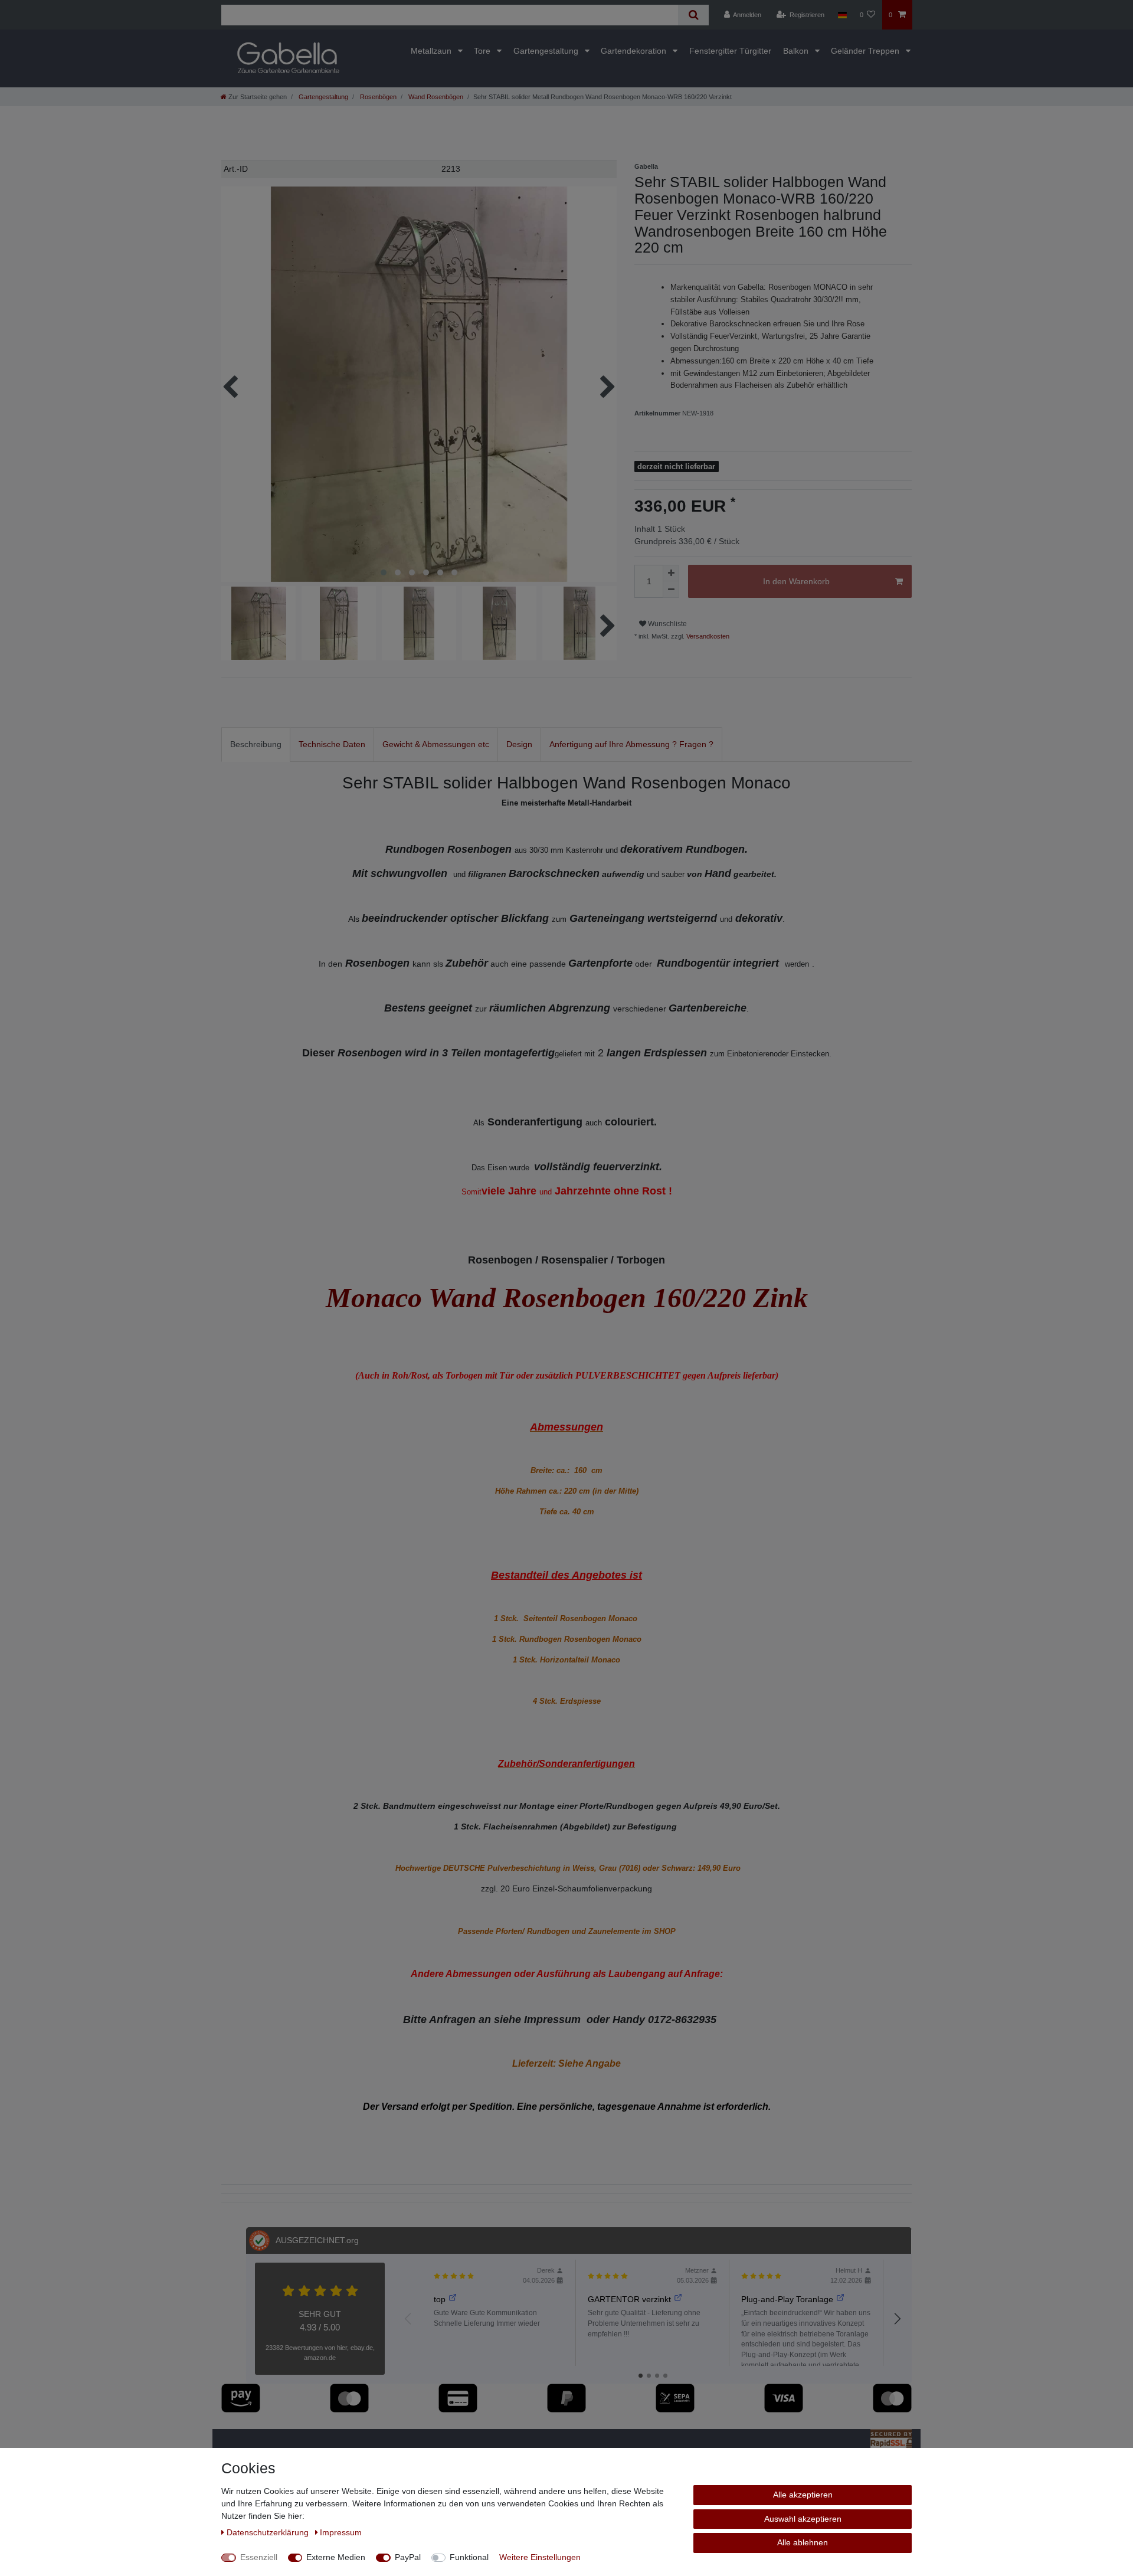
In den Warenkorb (796, 581)
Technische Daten (332, 744)
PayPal (408, 2557)
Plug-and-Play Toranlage (787, 2299)
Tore (483, 51)
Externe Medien (336, 2557)
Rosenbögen (377, 97)
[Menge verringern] (671, 590)
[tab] (256, 744)
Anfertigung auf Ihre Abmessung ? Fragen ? (631, 744)
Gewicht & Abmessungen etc (436, 744)
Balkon (797, 51)
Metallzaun (432, 51)
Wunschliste (667, 624)
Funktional (469, 2557)
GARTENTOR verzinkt (629, 2299)
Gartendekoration (635, 51)
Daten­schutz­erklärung (269, 2532)
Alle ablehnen (803, 2542)
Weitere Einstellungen (540, 2557)
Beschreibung (256, 744)
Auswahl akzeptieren (803, 2519)
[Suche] (693, 15)
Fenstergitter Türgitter (730, 51)
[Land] (842, 15)
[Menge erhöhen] (671, 573)
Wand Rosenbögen (435, 97)
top (440, 2299)
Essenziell (259, 2557)
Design (519, 744)
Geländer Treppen (866, 51)
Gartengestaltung (547, 51)
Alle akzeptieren (803, 2495)
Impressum (341, 2532)
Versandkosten (707, 636)
